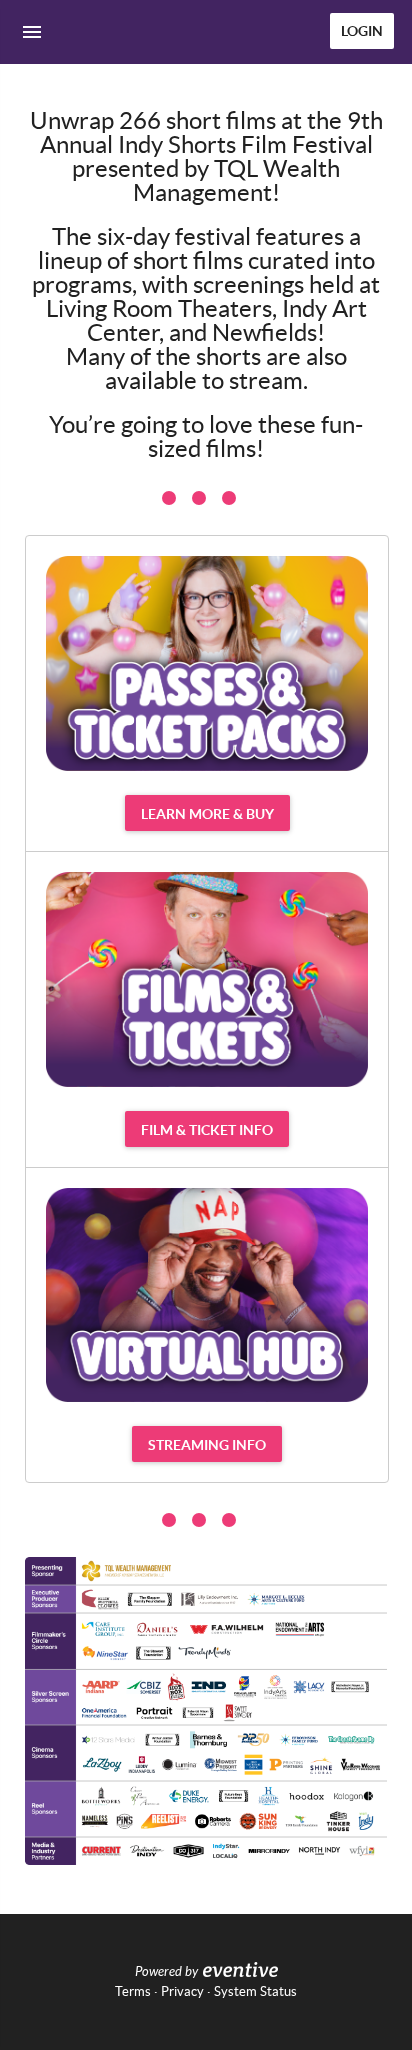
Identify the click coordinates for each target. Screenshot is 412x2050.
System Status (255, 1991)
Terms (133, 1991)
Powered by (166, 1972)
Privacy (182, 1991)
